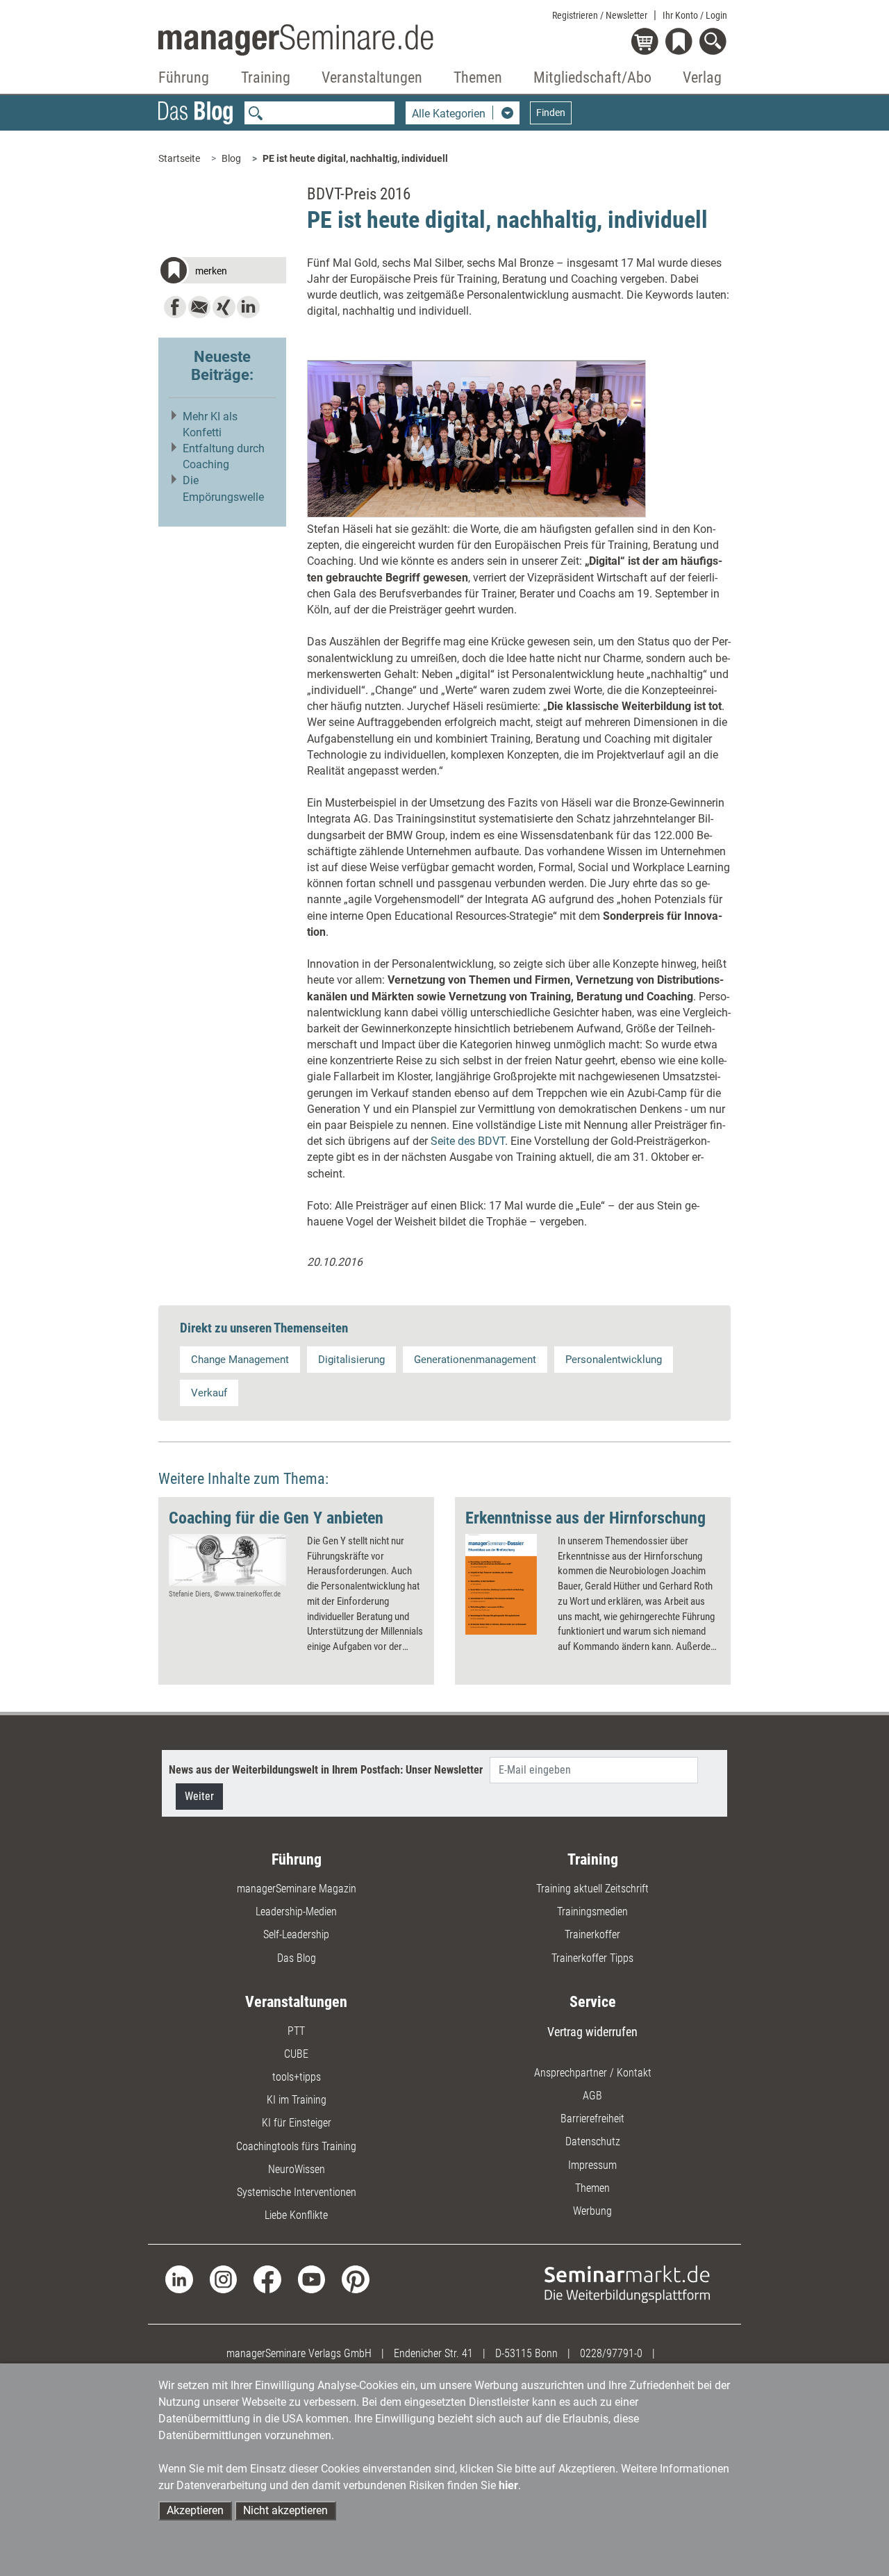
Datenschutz (593, 2141)
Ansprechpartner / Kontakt (593, 2073)
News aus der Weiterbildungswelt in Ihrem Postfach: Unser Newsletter (326, 1770)
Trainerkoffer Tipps (592, 1958)
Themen (592, 2188)
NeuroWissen (297, 2169)
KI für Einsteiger (297, 2123)
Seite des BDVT (468, 1141)
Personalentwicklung (614, 1360)
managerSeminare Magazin (297, 1889)
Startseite (179, 158)
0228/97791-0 (611, 2353)
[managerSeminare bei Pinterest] (355, 2278)
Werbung (592, 2211)
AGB (592, 2096)
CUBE (296, 2054)
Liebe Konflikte (296, 2215)
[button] (222, 272)
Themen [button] (478, 77)
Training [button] (266, 77)
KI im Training (297, 2100)
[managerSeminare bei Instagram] (223, 2278)
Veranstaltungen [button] (372, 77)
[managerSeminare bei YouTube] (311, 2278)
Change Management (240, 1360)
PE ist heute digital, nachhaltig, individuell (355, 158)
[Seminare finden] (627, 2284)
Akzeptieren (195, 2510)
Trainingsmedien (592, 1912)
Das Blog (297, 1958)
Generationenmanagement (475, 1360)
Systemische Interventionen (297, 2192)
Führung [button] (184, 77)
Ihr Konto (695, 15)
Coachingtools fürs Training (296, 2146)
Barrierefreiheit (592, 2119)
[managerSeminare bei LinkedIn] (179, 2278)
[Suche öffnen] (715, 43)
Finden (551, 113)
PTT (296, 2031)
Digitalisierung (351, 1360)
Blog (231, 158)
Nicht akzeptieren (285, 2510)
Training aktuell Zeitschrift (592, 1889)
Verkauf (209, 1393)
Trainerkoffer (592, 1934)
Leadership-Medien (296, 1912)
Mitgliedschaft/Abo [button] (592, 77)
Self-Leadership (296, 1934)
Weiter (199, 1796)
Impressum (592, 2165)
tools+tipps (297, 2077)
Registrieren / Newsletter (600, 15)
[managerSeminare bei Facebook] (267, 2278)
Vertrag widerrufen (592, 2032)
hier (508, 2485)
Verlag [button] (702, 77)
